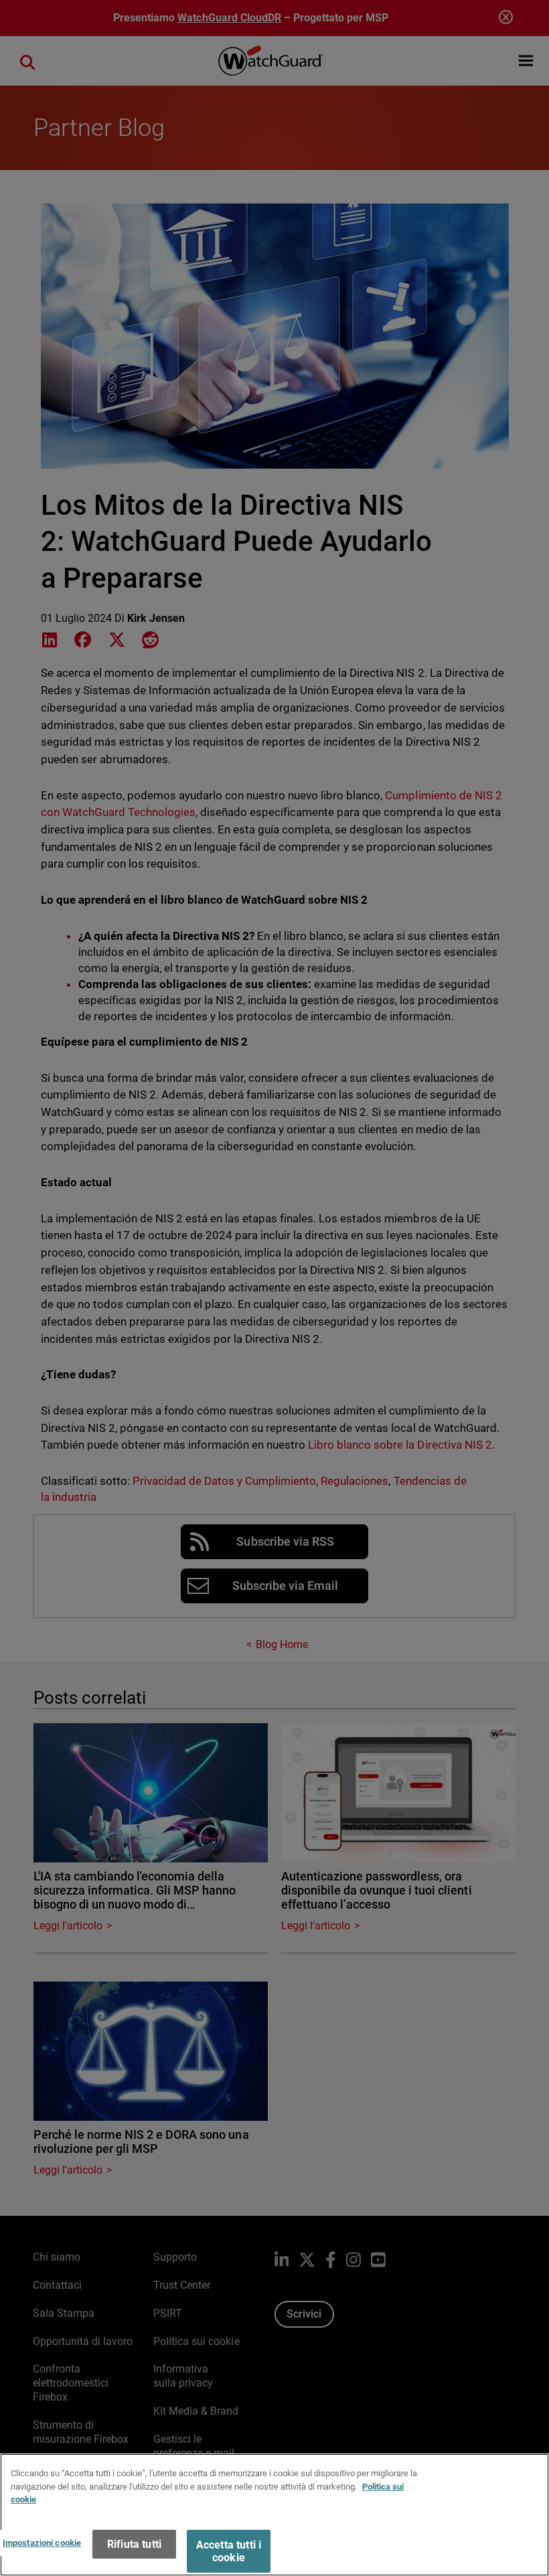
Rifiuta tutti (134, 2544)
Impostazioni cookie (42, 2543)
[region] (274, 2515)
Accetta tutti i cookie (229, 2551)
